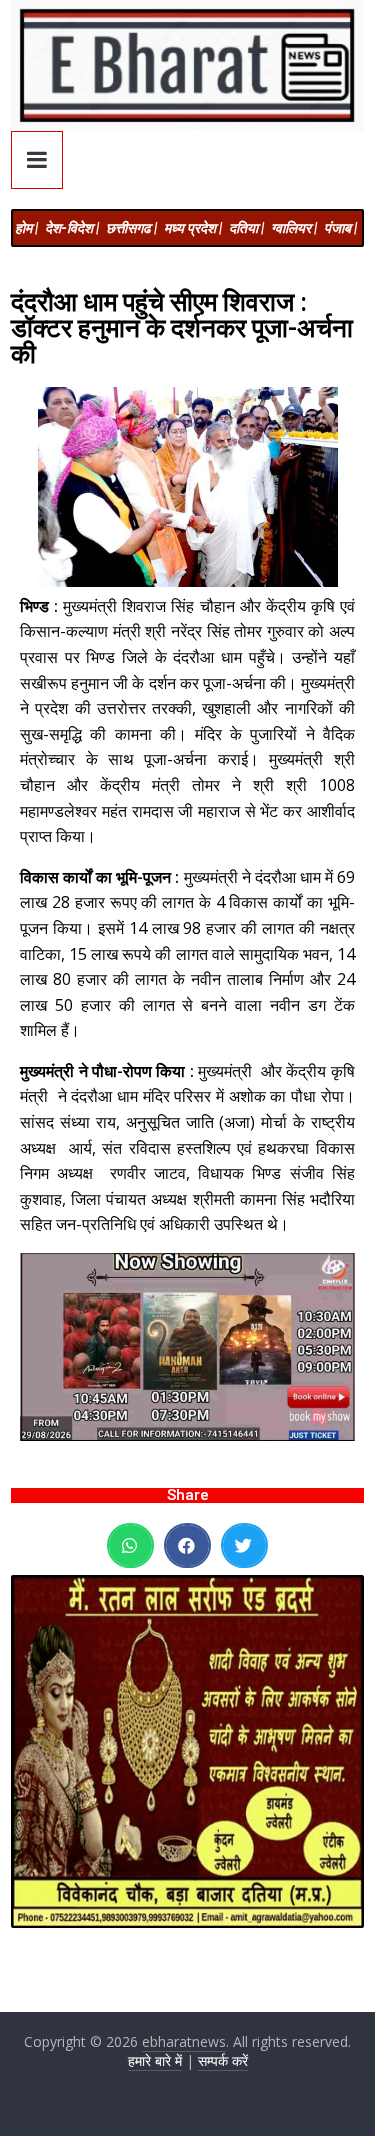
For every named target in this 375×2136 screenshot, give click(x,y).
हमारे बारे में (155, 2060)
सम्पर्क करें (223, 2060)
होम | (26, 228)
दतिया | (246, 228)
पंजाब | (340, 228)
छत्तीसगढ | (131, 228)
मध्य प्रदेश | (193, 228)
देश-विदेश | (72, 228)
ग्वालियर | (294, 228)
